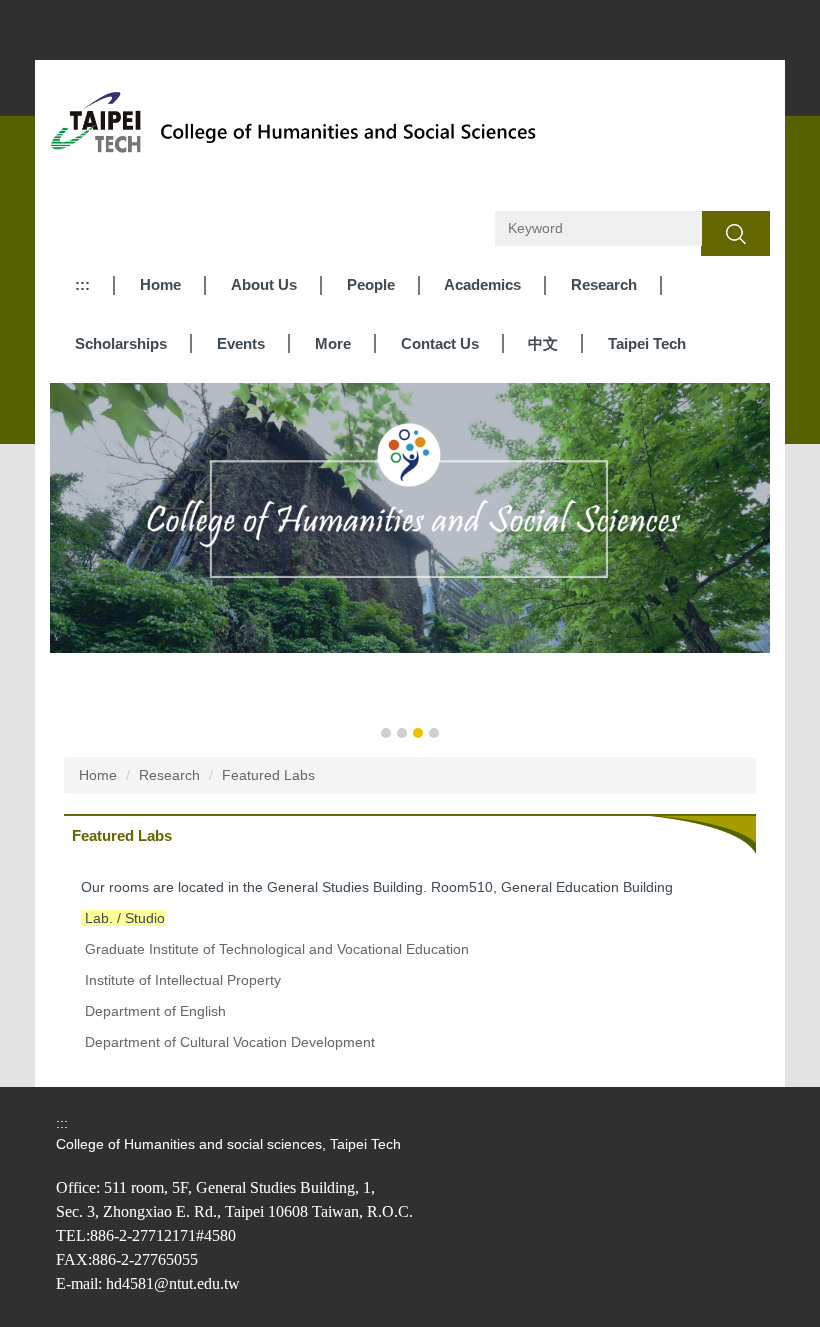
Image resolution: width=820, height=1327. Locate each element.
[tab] (386, 733)
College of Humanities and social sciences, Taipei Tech (228, 1144)
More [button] (333, 343)
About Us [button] (264, 284)
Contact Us (440, 343)
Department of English (155, 1011)
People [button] (371, 284)
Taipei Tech (647, 343)
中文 (543, 343)
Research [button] (604, 284)
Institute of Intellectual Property (183, 980)
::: (82, 284)
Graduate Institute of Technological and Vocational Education (277, 949)
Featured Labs (268, 775)
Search (735, 233)
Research (169, 775)
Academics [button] (482, 284)
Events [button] (241, 343)
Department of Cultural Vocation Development (230, 1042)
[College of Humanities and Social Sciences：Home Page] (300, 129)
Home (160, 284)
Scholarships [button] (121, 343)
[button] (75, 563)
